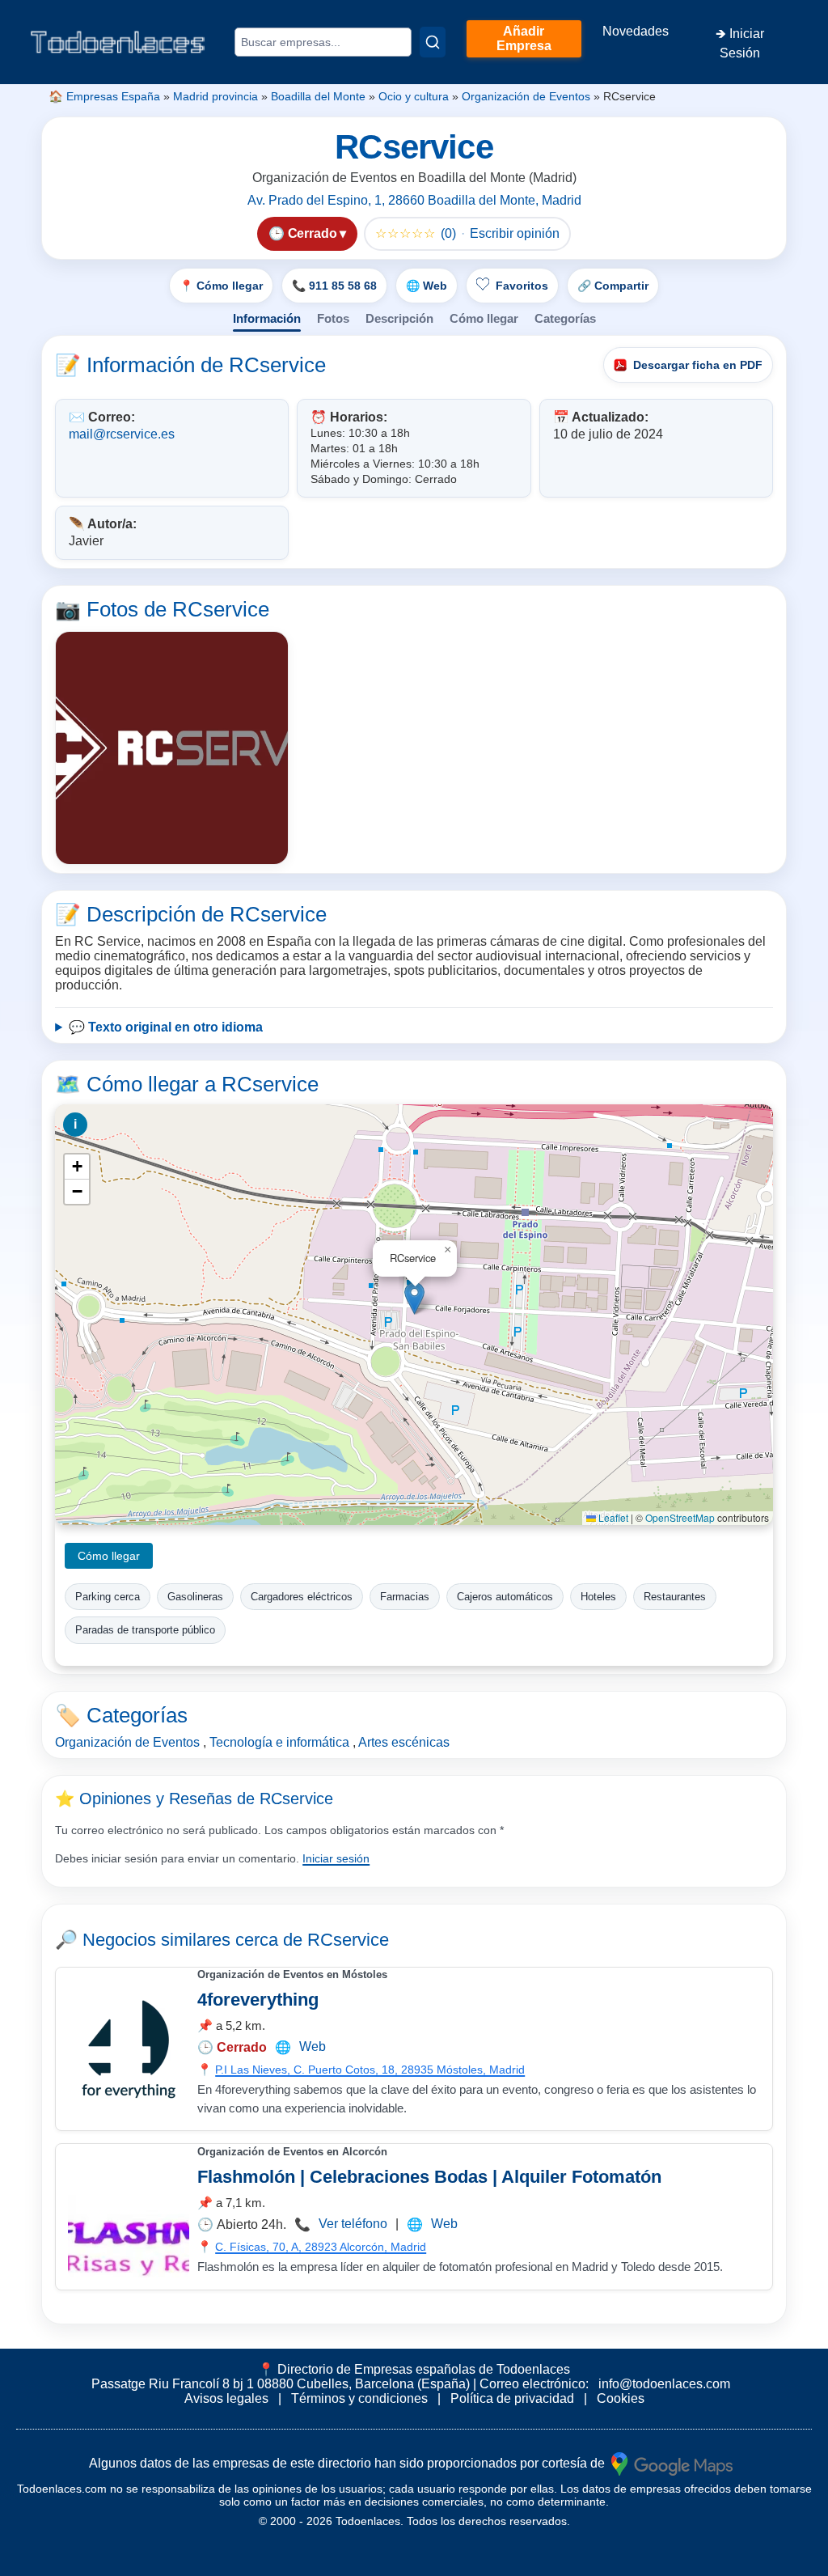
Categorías (565, 318)
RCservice (348, 1940)
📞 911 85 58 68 (334, 286)
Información (267, 318)
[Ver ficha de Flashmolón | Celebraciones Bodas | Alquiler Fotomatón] (129, 2217)
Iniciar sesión (336, 1858)
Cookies (621, 2398)
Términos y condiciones (359, 2398)
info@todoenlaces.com (664, 2384)
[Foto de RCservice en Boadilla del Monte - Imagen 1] (172, 748)
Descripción (399, 318)
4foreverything (258, 2000)
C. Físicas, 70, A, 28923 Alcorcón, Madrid (321, 2247)
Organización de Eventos (526, 96)
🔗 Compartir (613, 286)
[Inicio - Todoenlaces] (117, 42)
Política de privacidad (512, 2398)
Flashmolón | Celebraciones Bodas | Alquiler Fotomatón (429, 2177)
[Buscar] (433, 42)
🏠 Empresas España (104, 96)
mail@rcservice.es (122, 434)
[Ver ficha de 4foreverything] (129, 2049)
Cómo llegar (484, 318)
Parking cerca (108, 1597)
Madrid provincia (215, 96)
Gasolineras (195, 1597)
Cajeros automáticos (505, 1597)
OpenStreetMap (680, 1517)
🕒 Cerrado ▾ (307, 233)
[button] (414, 1298)
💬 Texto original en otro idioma (166, 1027)
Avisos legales (226, 2398)
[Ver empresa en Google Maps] (672, 2462)
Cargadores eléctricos (302, 1597)
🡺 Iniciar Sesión (740, 43)
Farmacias (405, 1597)
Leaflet (612, 1517)
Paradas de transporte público (145, 1630)
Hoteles (598, 1597)
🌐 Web (427, 286)
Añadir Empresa (524, 38)
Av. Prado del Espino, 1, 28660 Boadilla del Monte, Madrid (414, 200)
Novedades (636, 31)
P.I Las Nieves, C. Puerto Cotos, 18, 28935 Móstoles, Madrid (370, 2070)
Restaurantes (675, 1597)
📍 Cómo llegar (221, 286)
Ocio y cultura (414, 96)
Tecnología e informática (279, 1742)
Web (313, 2046)
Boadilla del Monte (318, 96)
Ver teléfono (353, 2224)
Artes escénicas (404, 1742)
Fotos (333, 318)
